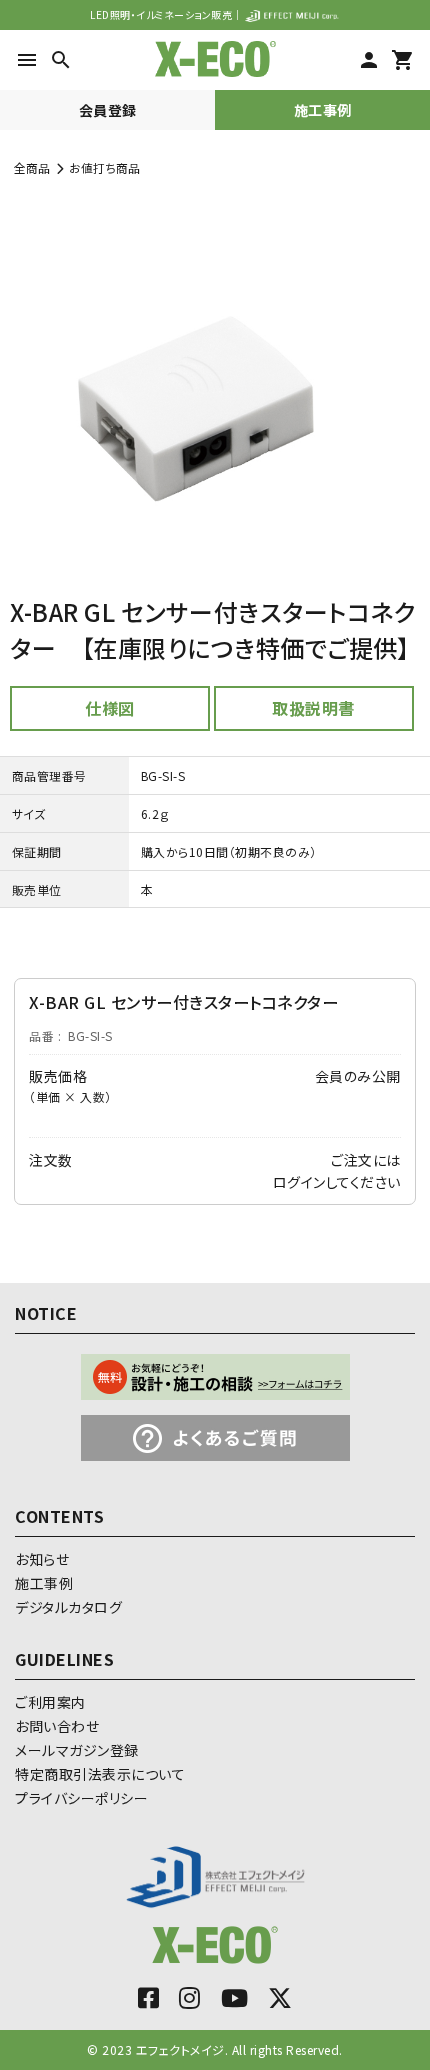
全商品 (32, 167)
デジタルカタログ (68, 1607)
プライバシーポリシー (81, 1798)
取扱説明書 (313, 708)
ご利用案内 (50, 1702)
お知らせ (42, 1559)
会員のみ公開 (358, 1076)
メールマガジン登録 (77, 1750)
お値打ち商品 (104, 167)
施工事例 (323, 110)
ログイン (299, 1182)
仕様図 (110, 708)
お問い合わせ (57, 1726)
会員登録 (108, 110)
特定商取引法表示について (100, 1774)
